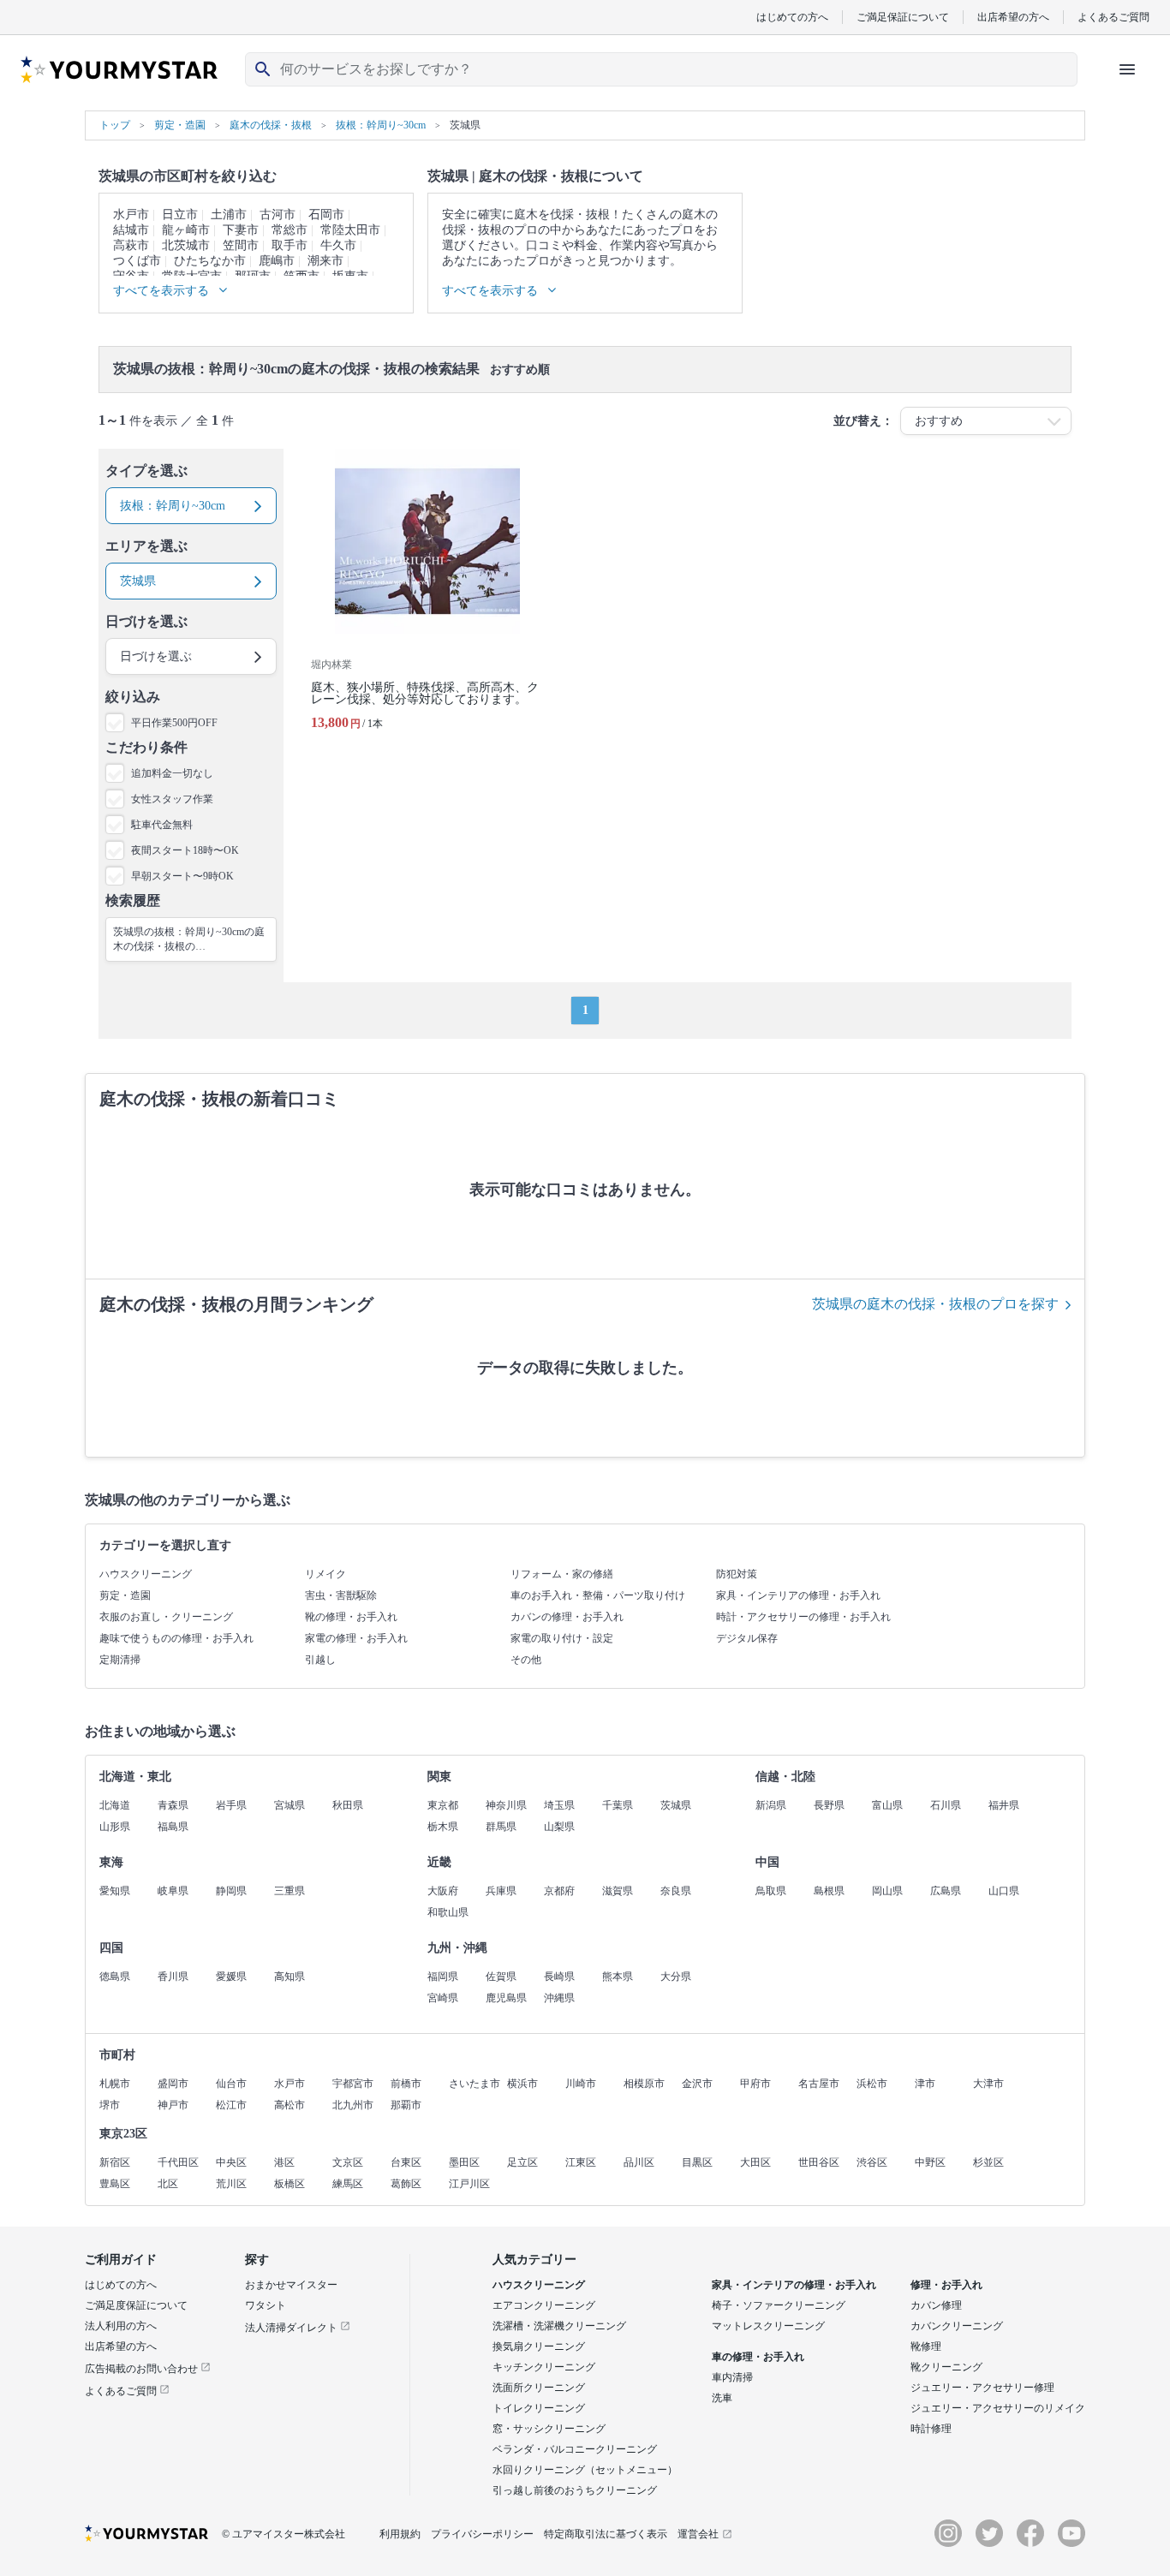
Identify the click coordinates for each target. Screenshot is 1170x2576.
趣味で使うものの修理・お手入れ (176, 1638)
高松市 (290, 2105)
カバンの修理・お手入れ (567, 1617)
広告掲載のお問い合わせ (143, 2369)
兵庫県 (501, 1891)
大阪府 (443, 1891)
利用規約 (400, 2534)
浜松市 (872, 2084)
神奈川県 (506, 1805)
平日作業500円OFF (174, 723)
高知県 (290, 1977)
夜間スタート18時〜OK (185, 850)
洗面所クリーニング (539, 2388)
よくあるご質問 (1113, 17)
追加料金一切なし (172, 773)
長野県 (829, 1805)
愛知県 (115, 1891)
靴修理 (926, 2346)
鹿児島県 (506, 1998)
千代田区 (178, 2162)
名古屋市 (819, 2084)
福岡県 (443, 1977)
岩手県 (231, 1805)
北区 (168, 2184)
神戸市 (173, 2105)
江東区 (581, 2162)
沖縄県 (559, 1998)
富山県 (887, 1805)
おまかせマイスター (291, 2285)
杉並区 (988, 2162)
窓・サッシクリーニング (549, 2429)
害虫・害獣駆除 (341, 1595)
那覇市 (406, 2105)
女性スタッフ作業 (172, 799)
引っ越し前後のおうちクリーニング (575, 2490)
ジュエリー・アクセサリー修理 (982, 2388)
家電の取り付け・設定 (562, 1638)
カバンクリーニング (957, 2326)
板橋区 (290, 2184)
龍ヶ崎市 (186, 230)
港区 (284, 2162)
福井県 (1004, 1805)
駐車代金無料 (162, 825)
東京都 (443, 1805)
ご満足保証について (903, 17)
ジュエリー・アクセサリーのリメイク (998, 2408)
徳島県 (115, 1977)
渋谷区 (872, 2162)
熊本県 (618, 1977)
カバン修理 (936, 2305)
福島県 (173, 1827)
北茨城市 (186, 245)
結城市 (131, 230)
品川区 (639, 2162)
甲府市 (755, 2084)
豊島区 (115, 2184)
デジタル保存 (747, 1638)
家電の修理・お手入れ (356, 1638)
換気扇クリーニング (539, 2346)
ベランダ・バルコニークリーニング (575, 2449)
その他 (526, 1660)
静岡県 (231, 1891)
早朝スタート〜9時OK (182, 876)
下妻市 (241, 230)
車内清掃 (732, 2377)
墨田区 (464, 2162)
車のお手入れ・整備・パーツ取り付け (598, 1595)
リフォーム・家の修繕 (562, 1574)
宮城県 (290, 1805)
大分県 (676, 1977)
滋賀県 (618, 1891)
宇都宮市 (353, 2084)
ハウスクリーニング (146, 1574)
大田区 (755, 2162)
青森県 (173, 1805)
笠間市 (241, 245)
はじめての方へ (792, 17)
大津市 (988, 2084)
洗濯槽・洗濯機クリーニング (559, 2326)
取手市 (290, 245)
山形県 (115, 1827)
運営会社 (698, 2534)
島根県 (829, 1891)
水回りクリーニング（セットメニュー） (585, 2470)
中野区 (930, 2162)
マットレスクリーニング (768, 2326)
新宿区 (115, 2162)
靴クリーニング (946, 2367)
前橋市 (406, 2084)
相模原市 (644, 2084)
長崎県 (559, 1977)
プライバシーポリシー (482, 2534)
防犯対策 (737, 1574)
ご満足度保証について (136, 2305)
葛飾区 (406, 2184)
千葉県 (618, 1805)
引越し (320, 1660)
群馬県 (501, 1827)
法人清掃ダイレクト (292, 2328)
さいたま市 (475, 2084)
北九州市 (353, 2105)
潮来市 (325, 261)
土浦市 (229, 215)
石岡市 (326, 215)
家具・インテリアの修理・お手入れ (798, 1595)
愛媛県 (231, 1977)
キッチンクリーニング (544, 2367)
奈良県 (676, 1891)
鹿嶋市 (277, 261)
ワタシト (266, 2305)
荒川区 (231, 2184)
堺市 (110, 2105)
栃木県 (443, 1827)
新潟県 (771, 1805)
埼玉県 (559, 1805)
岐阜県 (173, 1891)
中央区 (231, 2162)
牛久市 (338, 245)
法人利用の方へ (121, 2326)
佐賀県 (501, 1977)
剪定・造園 (125, 1595)
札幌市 (115, 2084)
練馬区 (348, 2184)
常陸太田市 (350, 230)
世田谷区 (819, 2162)
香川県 (173, 1977)
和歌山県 (448, 1912)
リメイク (325, 1574)
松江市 (231, 2105)
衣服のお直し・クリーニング (166, 1617)
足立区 (522, 2162)
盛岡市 (173, 2084)
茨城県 (676, 1805)
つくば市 (137, 261)
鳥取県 (771, 1891)
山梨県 (559, 1827)
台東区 (406, 2162)
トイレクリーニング (539, 2408)
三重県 (290, 1891)
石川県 (946, 1805)
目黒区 (697, 2162)
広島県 (946, 1891)
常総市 (290, 230)
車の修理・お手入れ (758, 2357)
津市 (925, 2084)
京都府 (559, 1891)
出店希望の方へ (1013, 17)
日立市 (180, 215)
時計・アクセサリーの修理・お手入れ (803, 1617)
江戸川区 (469, 2184)
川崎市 (581, 2084)
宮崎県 (443, 1998)
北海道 (115, 1805)
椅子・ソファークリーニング (779, 2305)
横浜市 (522, 2084)
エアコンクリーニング (544, 2305)
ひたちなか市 (210, 261)
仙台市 (231, 2084)
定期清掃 (120, 1660)
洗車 (722, 2398)
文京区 (348, 2162)
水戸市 (131, 215)
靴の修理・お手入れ (351, 1617)
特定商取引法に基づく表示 (606, 2534)
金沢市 (697, 2084)
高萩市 (131, 245)
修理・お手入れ (946, 2285)
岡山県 (887, 1891)
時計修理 (931, 2429)
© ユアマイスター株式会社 (284, 2534)
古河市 (278, 215)
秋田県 (348, 1805)
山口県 (1004, 1891)
